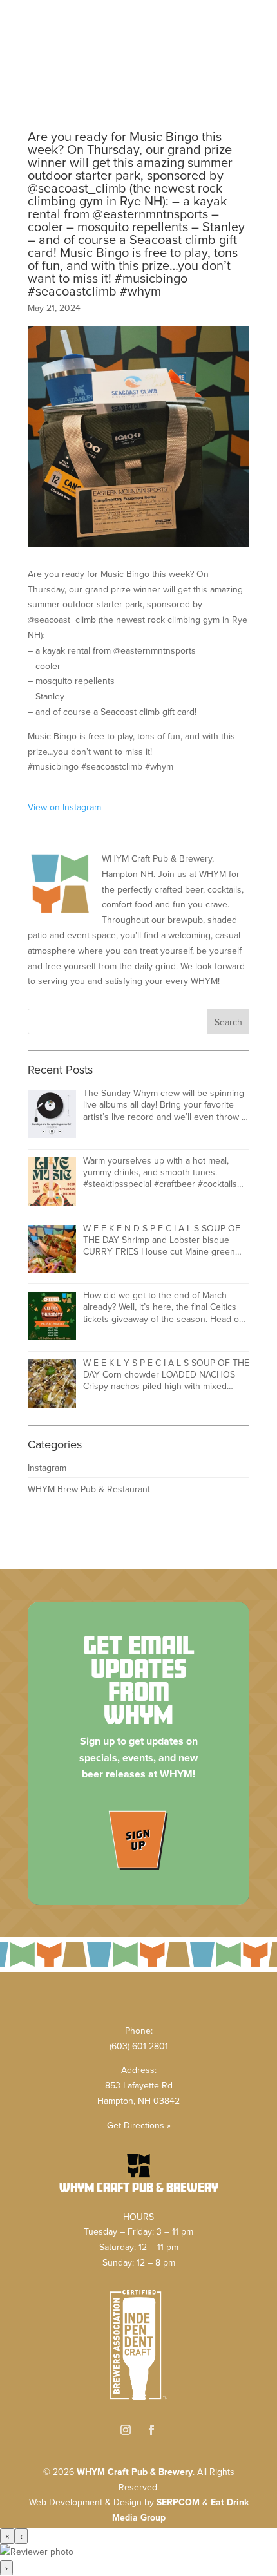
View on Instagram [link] (64, 807)
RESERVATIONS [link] (165, 38)
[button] (138, 66)
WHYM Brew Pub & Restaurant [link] (89, 1489)
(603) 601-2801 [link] (139, 2046)
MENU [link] (107, 38)
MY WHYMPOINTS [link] (223, 38)
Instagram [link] (47, 1468)
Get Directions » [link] (139, 2125)
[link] (138, 12)
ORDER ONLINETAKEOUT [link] (54, 38)
